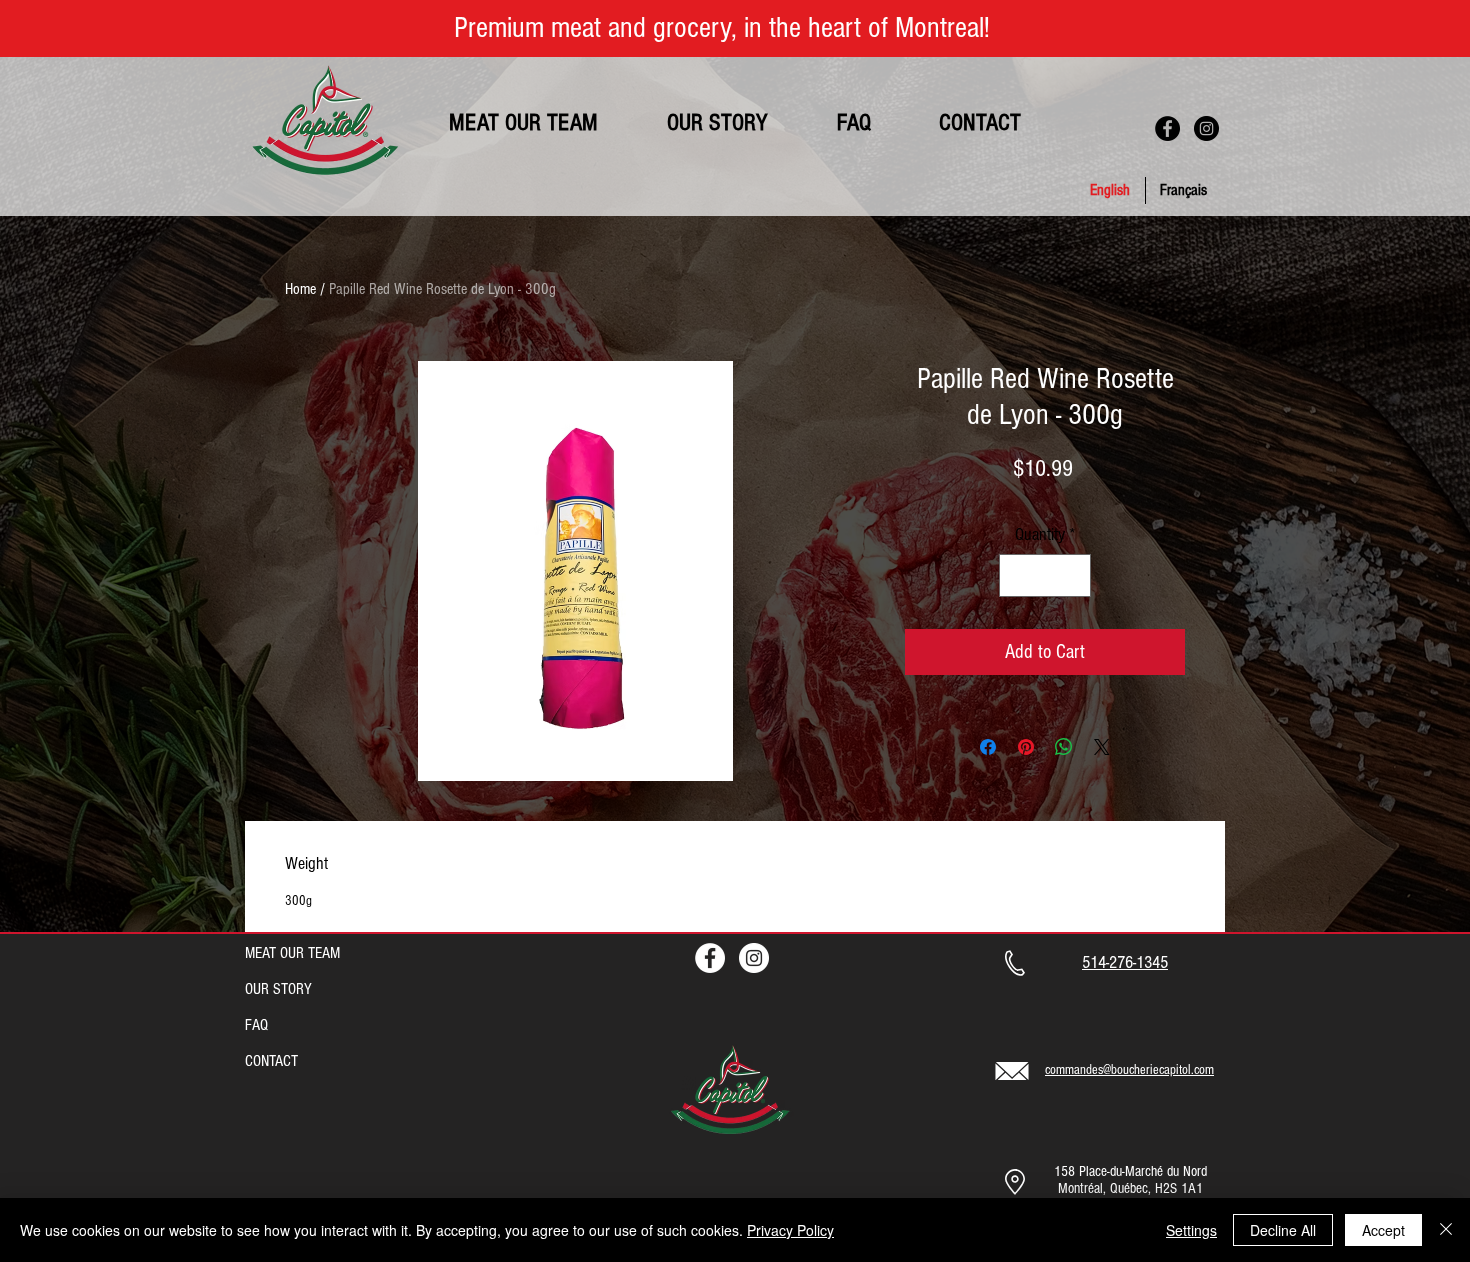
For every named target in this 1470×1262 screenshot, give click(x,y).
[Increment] (1072, 575)
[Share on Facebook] (988, 747)
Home (300, 289)
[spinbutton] (1045, 575)
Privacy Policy (790, 1230)
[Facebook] (1167, 128)
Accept (1383, 1230)
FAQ (256, 1025)
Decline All (1283, 1230)
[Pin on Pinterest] (1026, 747)
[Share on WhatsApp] (1064, 747)
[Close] (1446, 1230)
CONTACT (271, 1061)
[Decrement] (1017, 575)
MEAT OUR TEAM (292, 953)
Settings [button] (1191, 1230)
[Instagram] (1206, 128)
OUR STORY (278, 989)
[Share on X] (1102, 747)
